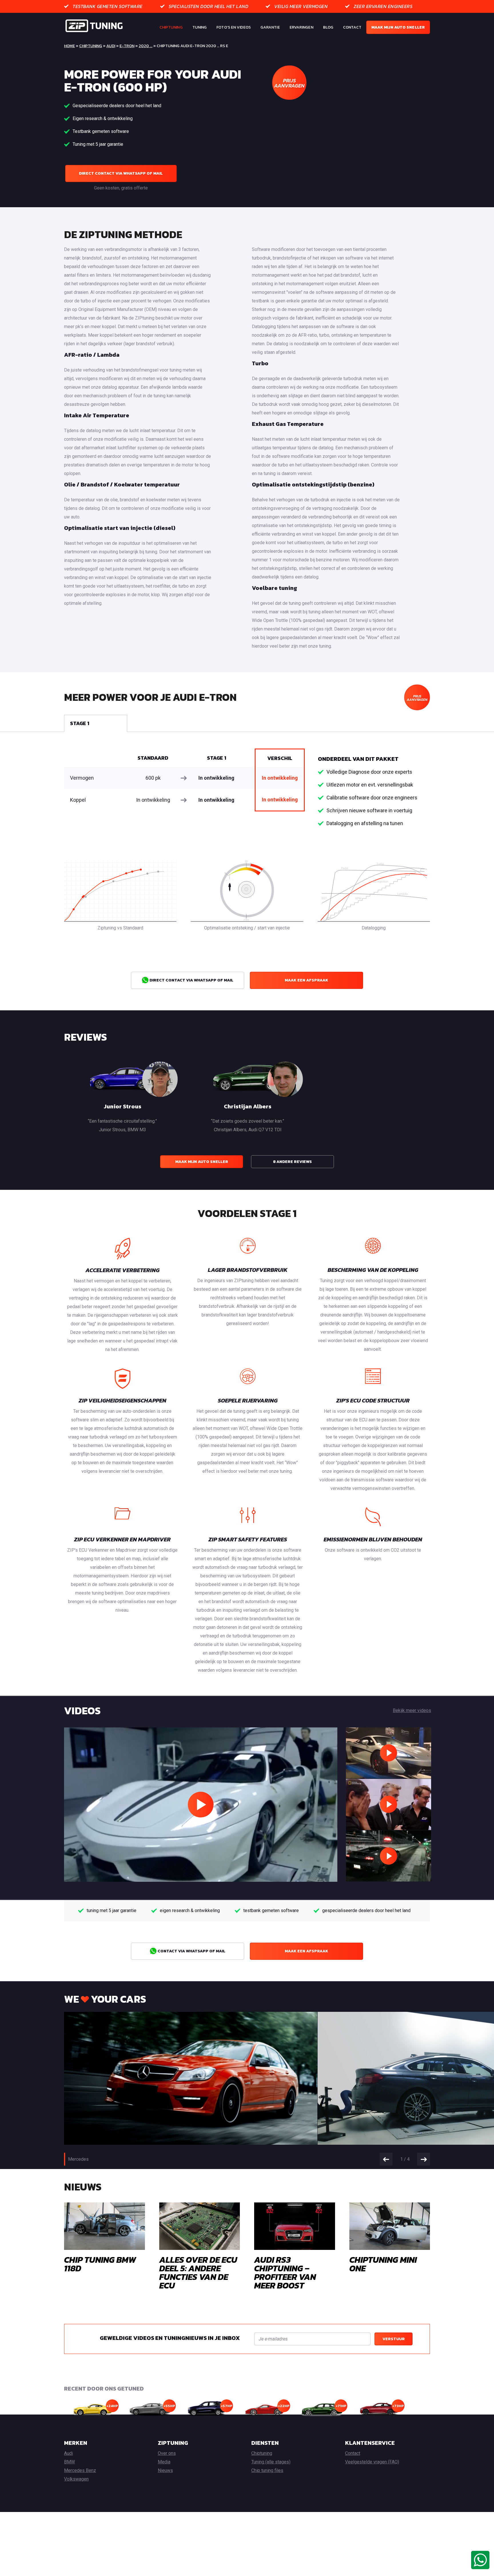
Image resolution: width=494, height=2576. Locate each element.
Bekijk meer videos (412, 1710)
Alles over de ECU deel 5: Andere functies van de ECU (198, 2273)
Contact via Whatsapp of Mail (191, 1951)
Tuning (200, 27)
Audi (111, 46)
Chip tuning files (267, 2470)
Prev (386, 2159)
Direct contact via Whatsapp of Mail (121, 173)
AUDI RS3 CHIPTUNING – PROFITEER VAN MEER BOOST (285, 2273)
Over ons (167, 2453)
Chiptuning (171, 27)
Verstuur (394, 2339)
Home (69, 46)
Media (164, 2462)
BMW (69, 2462)
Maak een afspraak (306, 980)
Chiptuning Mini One (383, 2264)
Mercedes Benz (80, 2470)
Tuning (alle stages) (271, 2462)
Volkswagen (76, 2479)
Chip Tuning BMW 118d (100, 2264)
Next (424, 2159)
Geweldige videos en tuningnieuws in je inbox (170, 2338)
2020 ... (146, 46)
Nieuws (165, 2470)
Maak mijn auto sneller (398, 27)
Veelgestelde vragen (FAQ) (372, 2462)
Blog (328, 27)
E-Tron (127, 46)
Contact (352, 27)
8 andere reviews (292, 1162)
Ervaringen (301, 27)
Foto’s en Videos (234, 27)
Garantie (270, 27)
